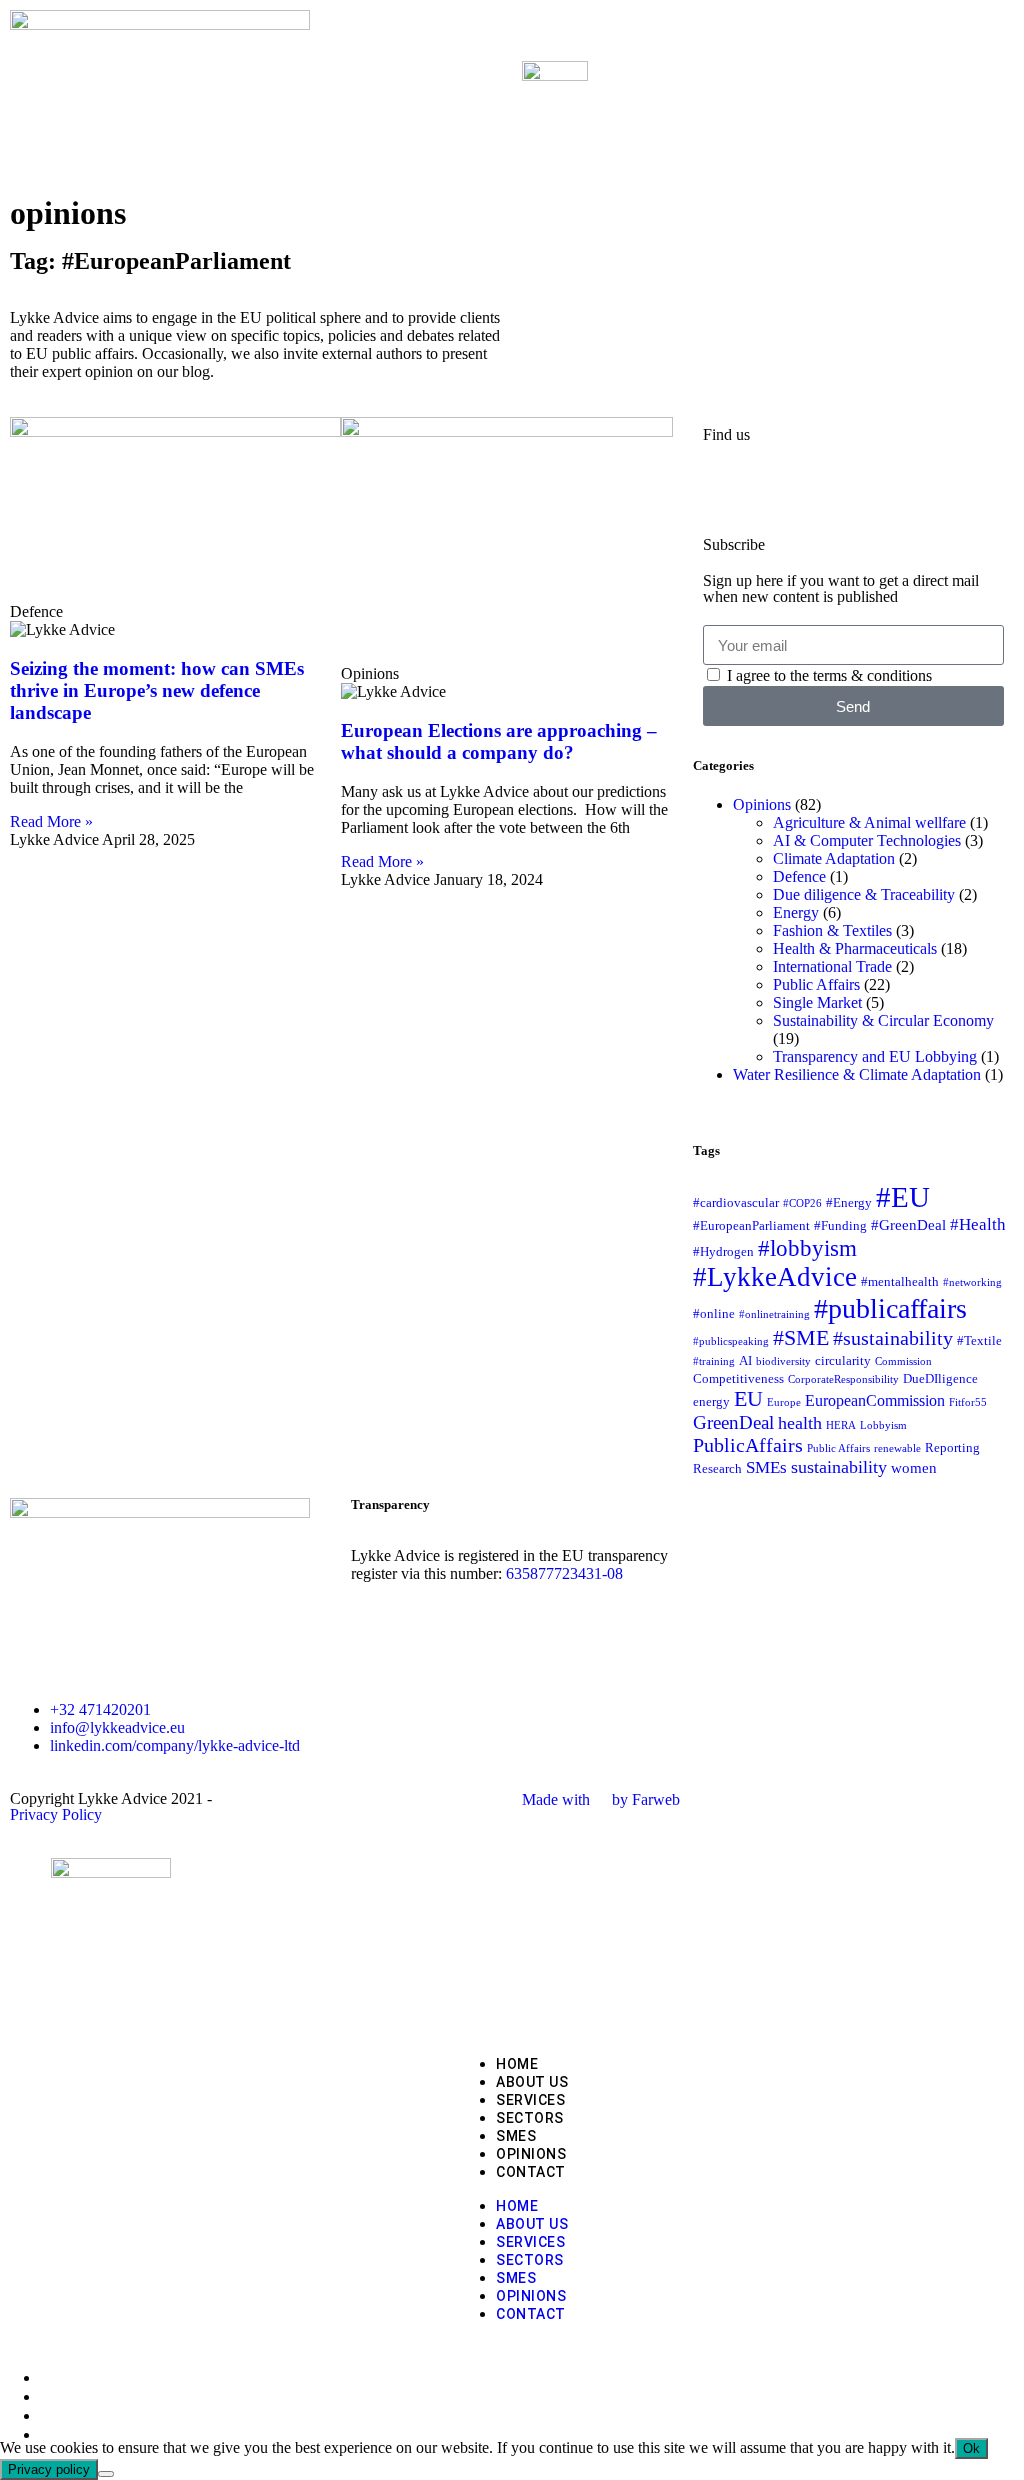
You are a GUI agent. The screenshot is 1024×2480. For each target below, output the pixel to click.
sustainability (839, 1467)
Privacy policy (49, 2469)
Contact (531, 2172)
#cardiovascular (736, 1202)
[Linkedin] (728, 488)
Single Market (817, 1002)
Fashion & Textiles (832, 930)
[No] (106, 2474)
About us (532, 2082)
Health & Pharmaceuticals (855, 948)
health (800, 1423)
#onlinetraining (774, 1314)
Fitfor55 (968, 1402)
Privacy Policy (56, 1814)
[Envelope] (836, 488)
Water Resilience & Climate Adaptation (857, 1074)
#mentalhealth (900, 1281)
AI (745, 1360)
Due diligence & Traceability (864, 894)
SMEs (766, 1467)
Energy (796, 912)
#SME (801, 1337)
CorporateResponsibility (843, 1379)
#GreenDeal (908, 1225)
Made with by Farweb (601, 1799)
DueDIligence (940, 1378)
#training (714, 1361)
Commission (903, 1361)
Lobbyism (883, 1425)
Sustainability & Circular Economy (883, 1020)
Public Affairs (816, 984)
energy (711, 1401)
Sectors (530, 2118)
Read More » (51, 821)
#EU (903, 1197)
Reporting (952, 1447)
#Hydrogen (723, 1251)
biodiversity (783, 1361)
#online (714, 1313)
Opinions (762, 804)
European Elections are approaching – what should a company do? (499, 741)
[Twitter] (782, 488)
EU (748, 1399)
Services (530, 2100)
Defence (799, 876)
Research (717, 1468)
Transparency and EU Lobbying (875, 1056)
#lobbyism (807, 1248)
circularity (843, 1360)
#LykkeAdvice (775, 1277)
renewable (897, 1448)
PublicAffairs (748, 1445)
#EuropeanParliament (751, 1225)
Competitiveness (738, 1378)
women (914, 1468)
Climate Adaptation (834, 858)
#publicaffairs (890, 1308)
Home (517, 2064)
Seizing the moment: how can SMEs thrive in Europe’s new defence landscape (157, 690)
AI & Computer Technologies (867, 840)
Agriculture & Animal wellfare (869, 822)
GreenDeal (733, 1422)
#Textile (979, 1340)
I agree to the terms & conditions (829, 675)
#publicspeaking (731, 1341)
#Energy (849, 1202)
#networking (972, 1282)
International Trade (832, 966)
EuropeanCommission (875, 1400)
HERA (841, 1425)
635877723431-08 (564, 1573)
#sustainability (893, 1338)
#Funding (840, 1225)
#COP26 (802, 1203)
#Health (978, 1224)
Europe (784, 1402)
